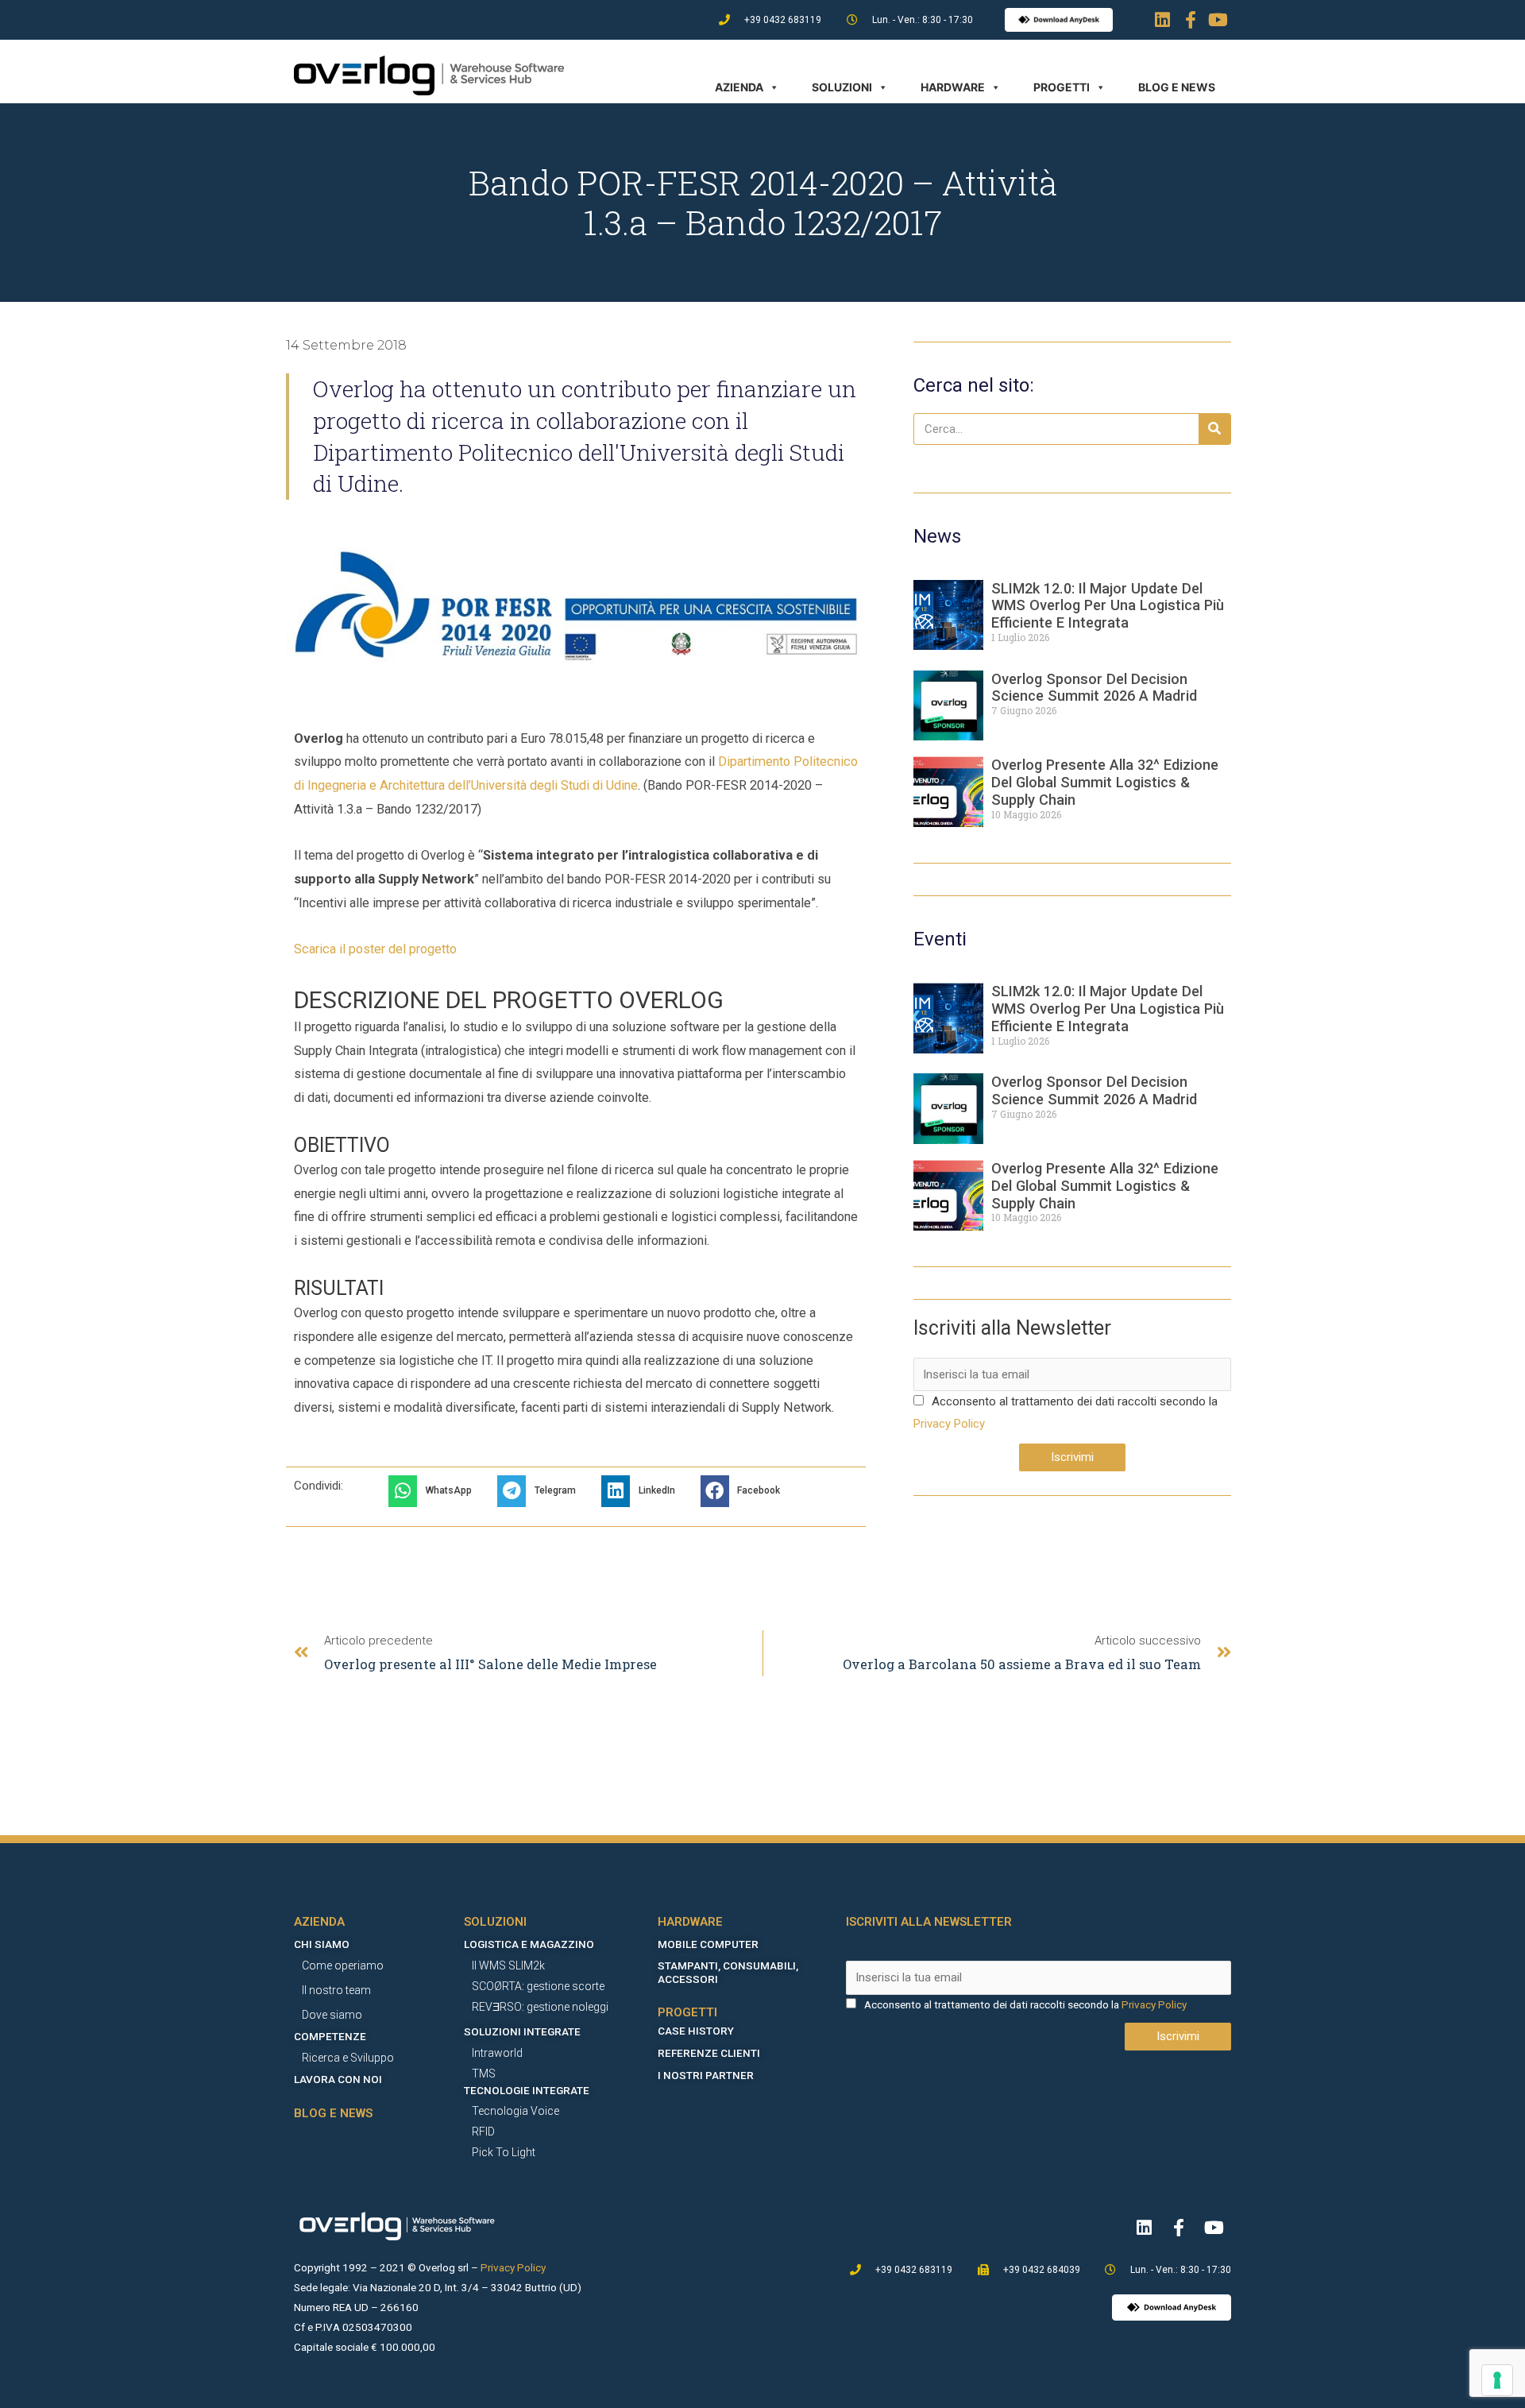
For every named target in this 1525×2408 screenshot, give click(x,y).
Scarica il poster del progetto (375, 949)
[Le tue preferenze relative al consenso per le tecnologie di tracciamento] (1497, 2380)
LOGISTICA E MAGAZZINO (529, 1944)
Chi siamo (322, 1944)
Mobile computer (708, 1944)
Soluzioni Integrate (522, 2031)
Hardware (953, 87)
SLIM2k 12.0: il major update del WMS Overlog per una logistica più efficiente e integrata (1108, 606)
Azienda (739, 87)
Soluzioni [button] (842, 87)
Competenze (330, 2036)
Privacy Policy (949, 1424)
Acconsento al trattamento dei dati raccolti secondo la (1075, 1401)
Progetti (1062, 87)
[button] (435, 1491)
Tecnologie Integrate (527, 2090)
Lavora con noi (338, 2079)
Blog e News (1177, 87)
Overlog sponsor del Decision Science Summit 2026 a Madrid (1094, 688)
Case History (696, 2031)
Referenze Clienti (709, 2053)
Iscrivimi (1072, 1457)
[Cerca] (1214, 429)
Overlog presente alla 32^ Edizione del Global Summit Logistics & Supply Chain (1105, 782)
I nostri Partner (706, 2075)
